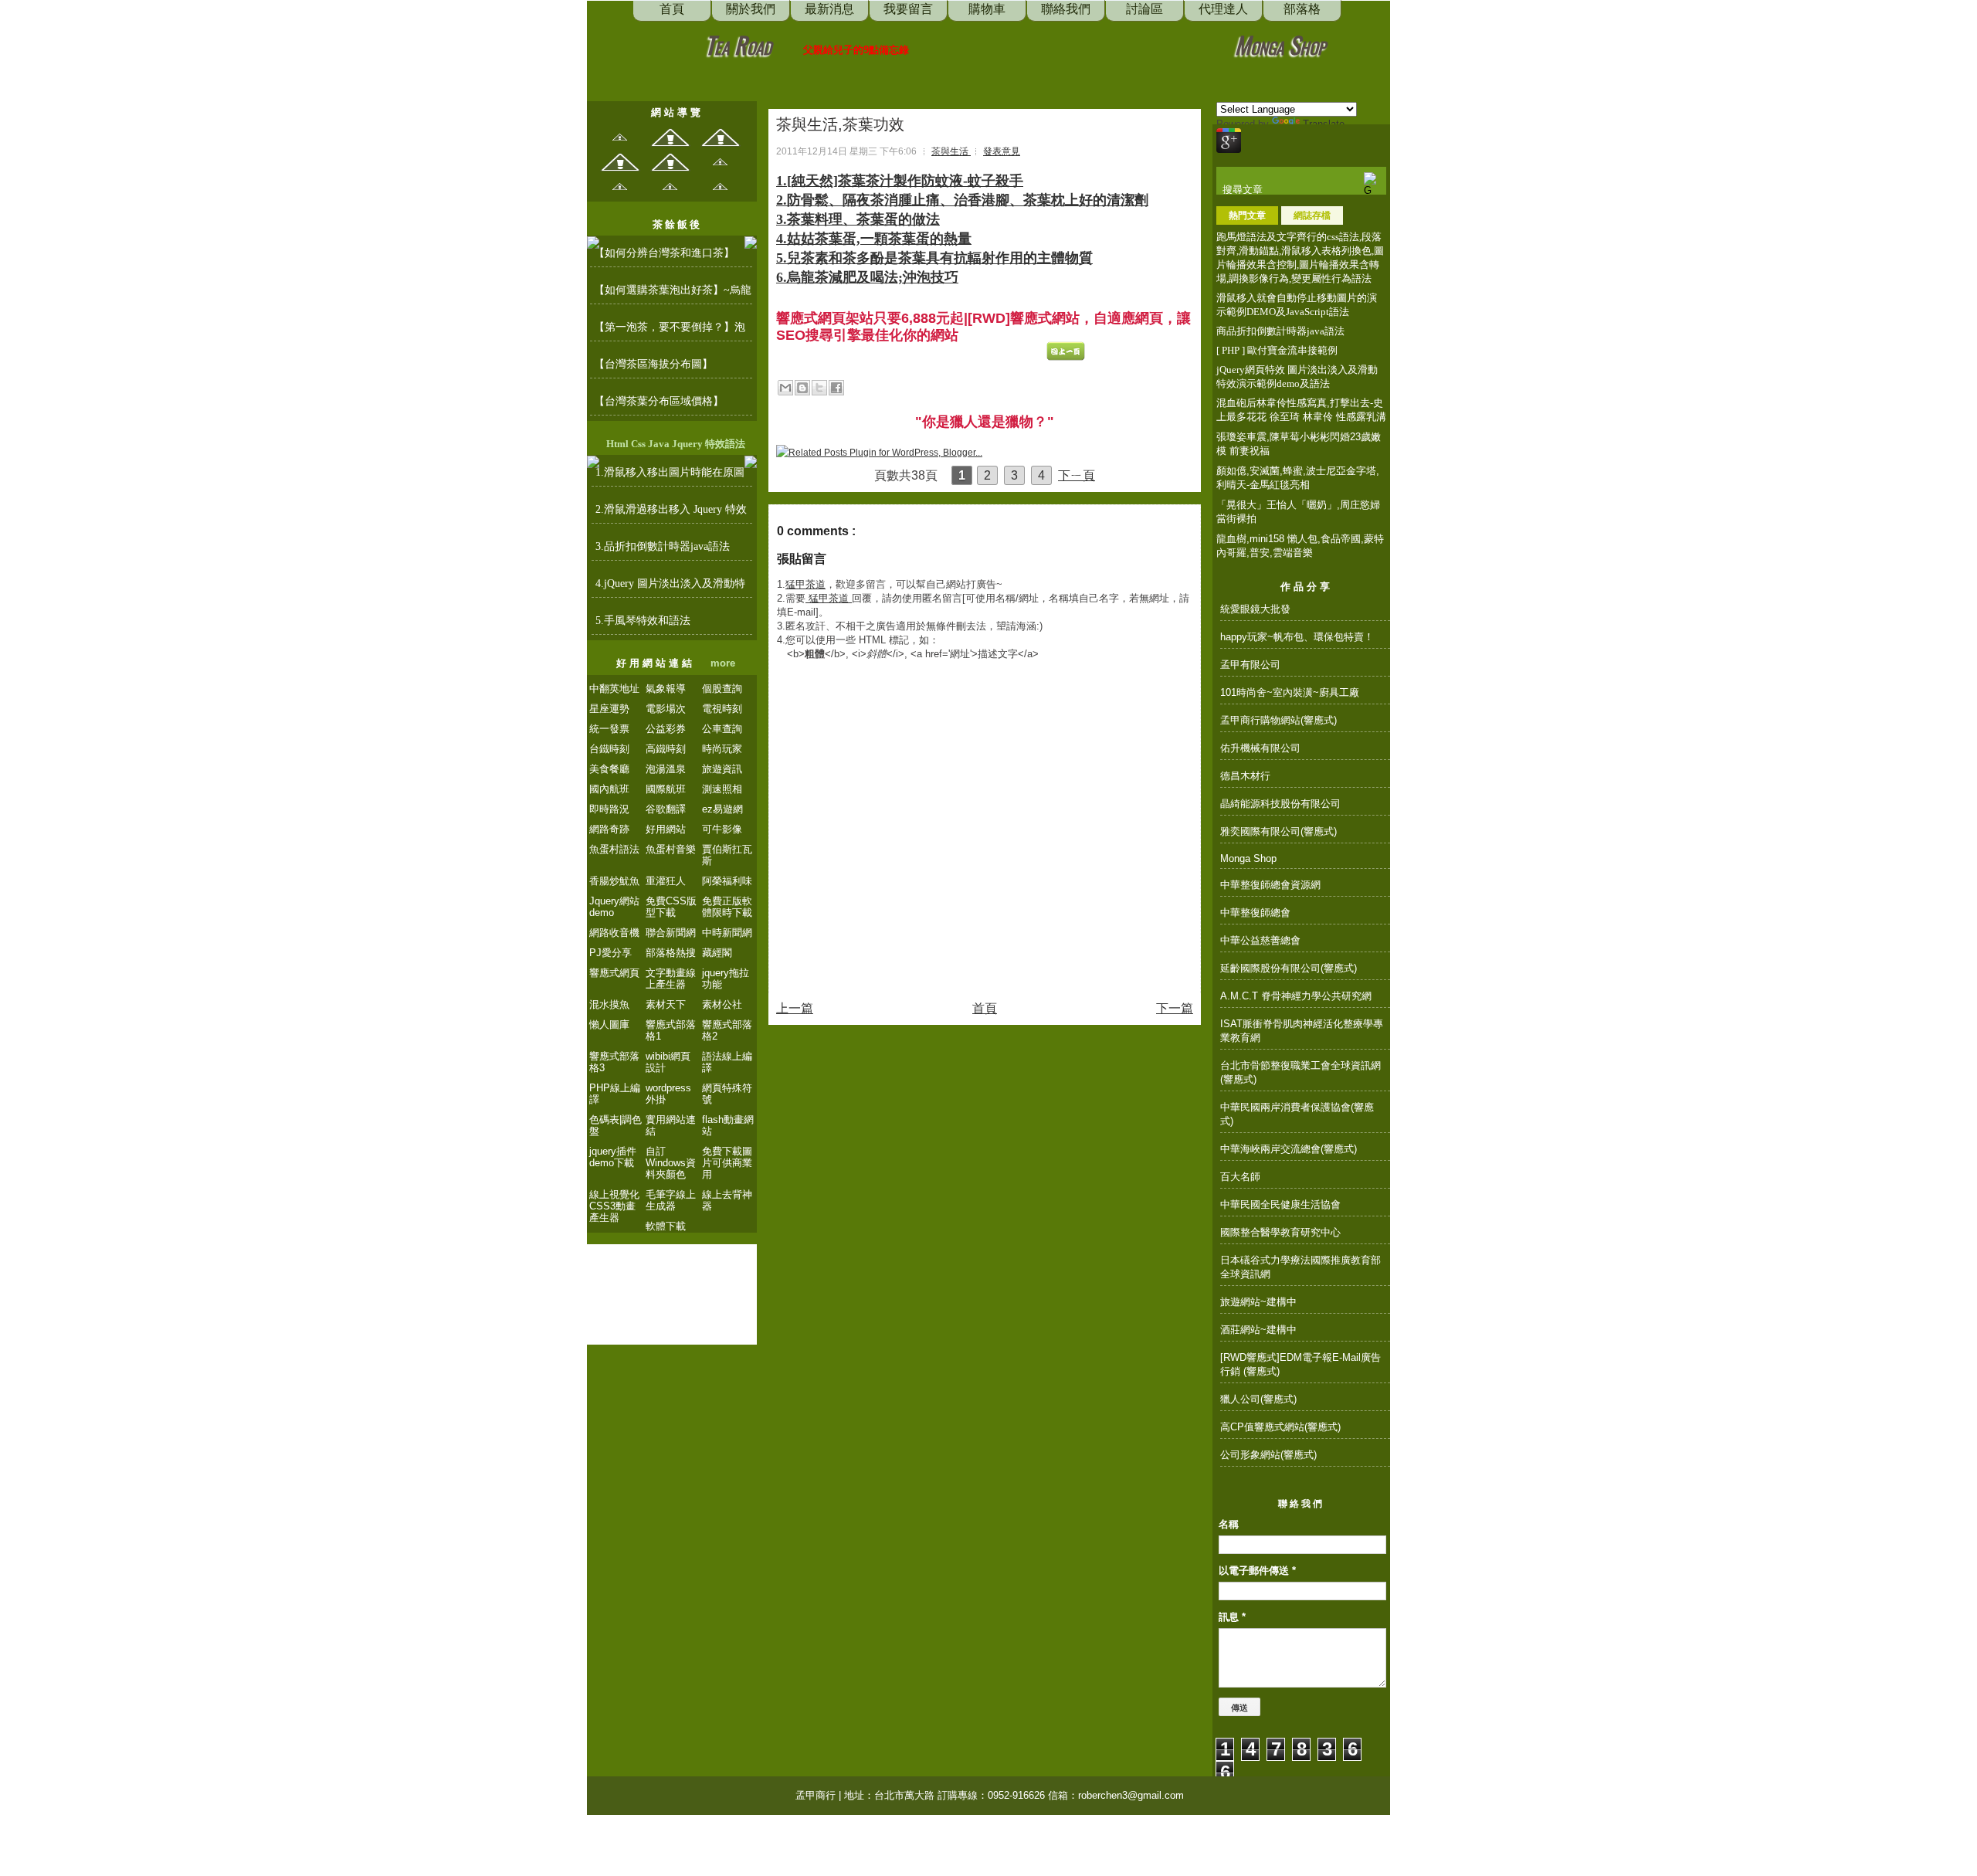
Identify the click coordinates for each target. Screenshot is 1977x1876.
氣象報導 (666, 689)
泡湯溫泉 (666, 769)
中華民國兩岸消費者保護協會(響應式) (1297, 1114)
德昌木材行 (1245, 776)
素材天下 (666, 1004)
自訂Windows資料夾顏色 (671, 1163)
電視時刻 (722, 709)
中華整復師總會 (1255, 913)
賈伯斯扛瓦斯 (727, 855)
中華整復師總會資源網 (1270, 885)
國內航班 (609, 789)
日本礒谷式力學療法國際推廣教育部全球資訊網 (1300, 1267)
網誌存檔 (1312, 215)
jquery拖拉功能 (726, 979)
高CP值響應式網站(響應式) (1280, 1427)
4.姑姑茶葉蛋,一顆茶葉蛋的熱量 (874, 239)
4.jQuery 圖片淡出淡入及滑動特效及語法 (670, 588)
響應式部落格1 (671, 1030)
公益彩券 (666, 729)
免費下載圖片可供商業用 (727, 1163)
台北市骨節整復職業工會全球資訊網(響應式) (1300, 1072)
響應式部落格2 (727, 1030)
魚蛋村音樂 (671, 849)
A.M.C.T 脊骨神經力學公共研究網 (1296, 996)
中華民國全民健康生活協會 (1280, 1204)
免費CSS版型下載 (671, 907)
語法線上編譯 (727, 1062)
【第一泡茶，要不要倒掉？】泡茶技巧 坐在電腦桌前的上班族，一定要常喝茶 (671, 331)
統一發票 (609, 729)
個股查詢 (722, 689)
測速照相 (722, 789)
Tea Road (738, 44)
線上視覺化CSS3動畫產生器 (614, 1206)
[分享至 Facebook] (836, 388)
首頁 (985, 1008)
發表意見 (1002, 151)
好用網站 (666, 829)
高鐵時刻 (666, 749)
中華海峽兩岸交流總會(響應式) (1289, 1149)
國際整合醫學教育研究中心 (1280, 1232)
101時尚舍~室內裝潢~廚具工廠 (1290, 692)
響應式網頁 (614, 973)
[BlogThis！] (802, 388)
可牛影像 (722, 829)
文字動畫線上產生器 (671, 979)
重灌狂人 (666, 881)
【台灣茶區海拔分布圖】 (653, 364)
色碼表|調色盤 (615, 1125)
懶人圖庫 (609, 1025)
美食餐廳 (609, 769)
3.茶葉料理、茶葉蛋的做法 (858, 219)
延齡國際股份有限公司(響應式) (1289, 968)
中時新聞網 (727, 933)
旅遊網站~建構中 (1258, 1302)
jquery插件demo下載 (613, 1157)
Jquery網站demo (614, 907)
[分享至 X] (819, 388)
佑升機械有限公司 (1260, 748)
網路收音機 (614, 933)
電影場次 (666, 709)
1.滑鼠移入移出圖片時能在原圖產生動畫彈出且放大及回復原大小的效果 (671, 477)
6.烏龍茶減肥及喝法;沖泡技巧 (867, 277)
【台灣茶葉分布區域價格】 (659, 401)
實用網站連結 (671, 1125)
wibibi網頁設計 (668, 1062)
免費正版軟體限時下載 (727, 907)
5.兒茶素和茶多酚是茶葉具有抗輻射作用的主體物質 (934, 258)
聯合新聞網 (671, 933)
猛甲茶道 (805, 584)
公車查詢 (722, 729)
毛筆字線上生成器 (671, 1200)
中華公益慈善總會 (1260, 940)
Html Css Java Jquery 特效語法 (676, 444)
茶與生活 (951, 151)
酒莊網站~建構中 (1258, 1330)
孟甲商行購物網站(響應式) (1278, 720)
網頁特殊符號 (727, 1094)
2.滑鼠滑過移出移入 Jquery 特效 (671, 509)
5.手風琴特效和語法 (643, 621)
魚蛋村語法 (614, 849)
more (723, 663)
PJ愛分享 (610, 953)
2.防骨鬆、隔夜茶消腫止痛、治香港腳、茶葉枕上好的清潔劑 (962, 200)
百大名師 (1240, 1177)
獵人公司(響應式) (1258, 1399)
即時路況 (609, 809)
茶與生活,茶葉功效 (840, 124)
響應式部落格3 (614, 1062)
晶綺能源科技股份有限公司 (1280, 804)
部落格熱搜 (671, 953)
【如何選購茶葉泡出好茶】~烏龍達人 (673, 294)
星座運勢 (609, 709)
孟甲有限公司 (1250, 665)
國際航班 (666, 789)
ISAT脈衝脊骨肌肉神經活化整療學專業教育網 (1302, 1031)
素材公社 (722, 1004)
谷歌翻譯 (666, 809)
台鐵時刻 (609, 749)
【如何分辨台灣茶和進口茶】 (664, 253)
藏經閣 (717, 953)
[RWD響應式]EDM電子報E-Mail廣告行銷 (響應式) (1300, 1364)
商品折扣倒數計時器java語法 (1280, 331)
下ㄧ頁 (1077, 475)
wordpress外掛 (668, 1094)
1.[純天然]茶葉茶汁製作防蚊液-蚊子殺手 (900, 181)
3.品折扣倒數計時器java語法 (663, 546)
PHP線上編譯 (615, 1094)
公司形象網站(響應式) (1268, 1455)
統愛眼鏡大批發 (1255, 609)
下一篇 (1175, 1008)
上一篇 (795, 1008)
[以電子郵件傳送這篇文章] (785, 388)
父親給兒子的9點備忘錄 (856, 50)
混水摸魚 (609, 1004)
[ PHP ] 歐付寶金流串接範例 (1277, 350)
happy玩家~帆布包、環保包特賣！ (1297, 637)
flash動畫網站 (728, 1125)
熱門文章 (1247, 215)
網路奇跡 (609, 829)
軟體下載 (666, 1226)
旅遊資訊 (722, 769)
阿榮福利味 (727, 881)
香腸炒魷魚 (614, 881)
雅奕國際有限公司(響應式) (1278, 831)
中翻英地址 (614, 689)
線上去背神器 (727, 1200)
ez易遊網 (722, 809)
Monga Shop (1280, 44)
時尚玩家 (722, 749)
